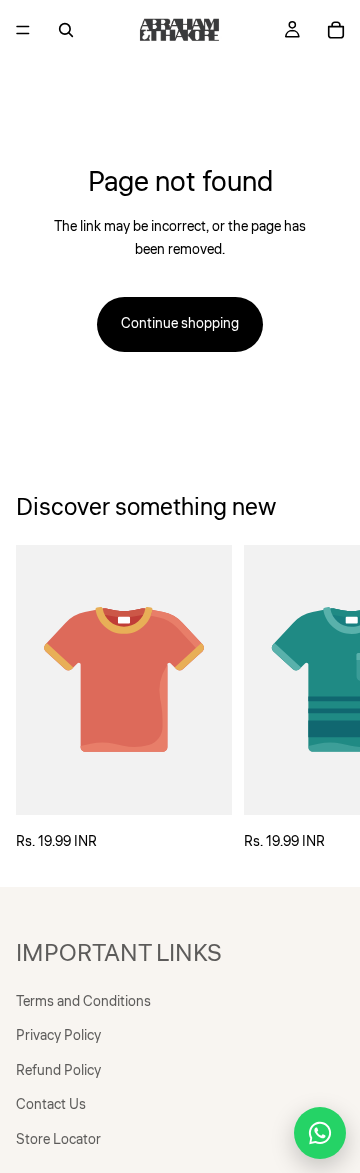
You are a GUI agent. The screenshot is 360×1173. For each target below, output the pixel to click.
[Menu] (23, 30)
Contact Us (51, 1105)
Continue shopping (180, 324)
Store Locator (58, 1140)
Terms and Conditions (83, 1002)
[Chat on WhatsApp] (320, 1133)
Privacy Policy (58, 1037)
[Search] (66, 30)
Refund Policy (58, 1071)
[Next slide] (322, 699)
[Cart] (336, 30)
